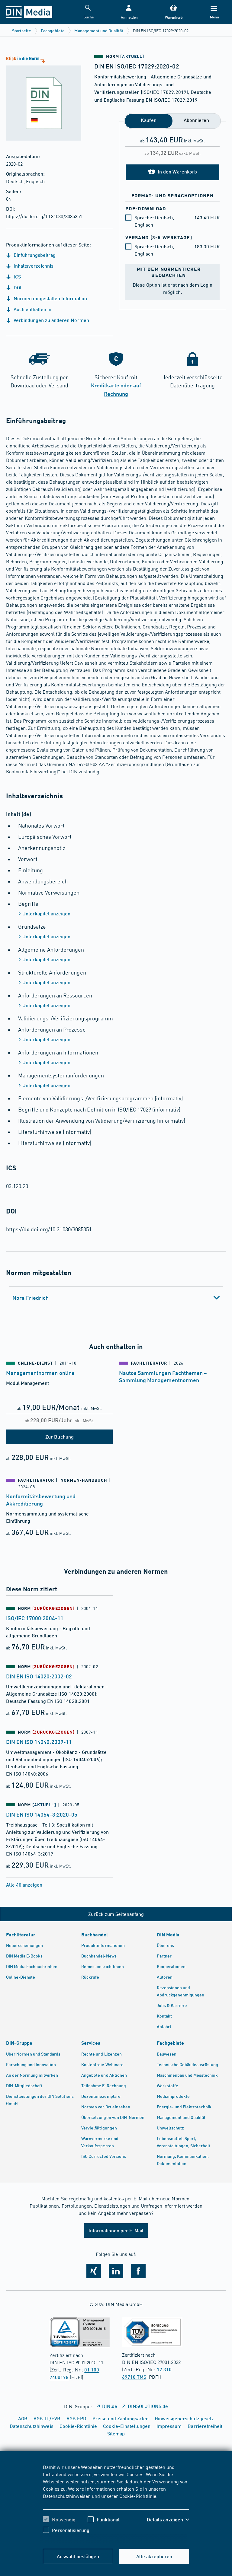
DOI (17, 287)
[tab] (116, 1298)
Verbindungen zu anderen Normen (51, 320)
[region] (116, 2503)
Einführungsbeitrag (34, 255)
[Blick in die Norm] (41, 98)
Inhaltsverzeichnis (33, 266)
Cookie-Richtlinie (138, 2496)
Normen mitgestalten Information (50, 298)
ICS (17, 277)
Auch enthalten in (32, 309)
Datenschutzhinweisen (67, 2496)
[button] (129, 12)
